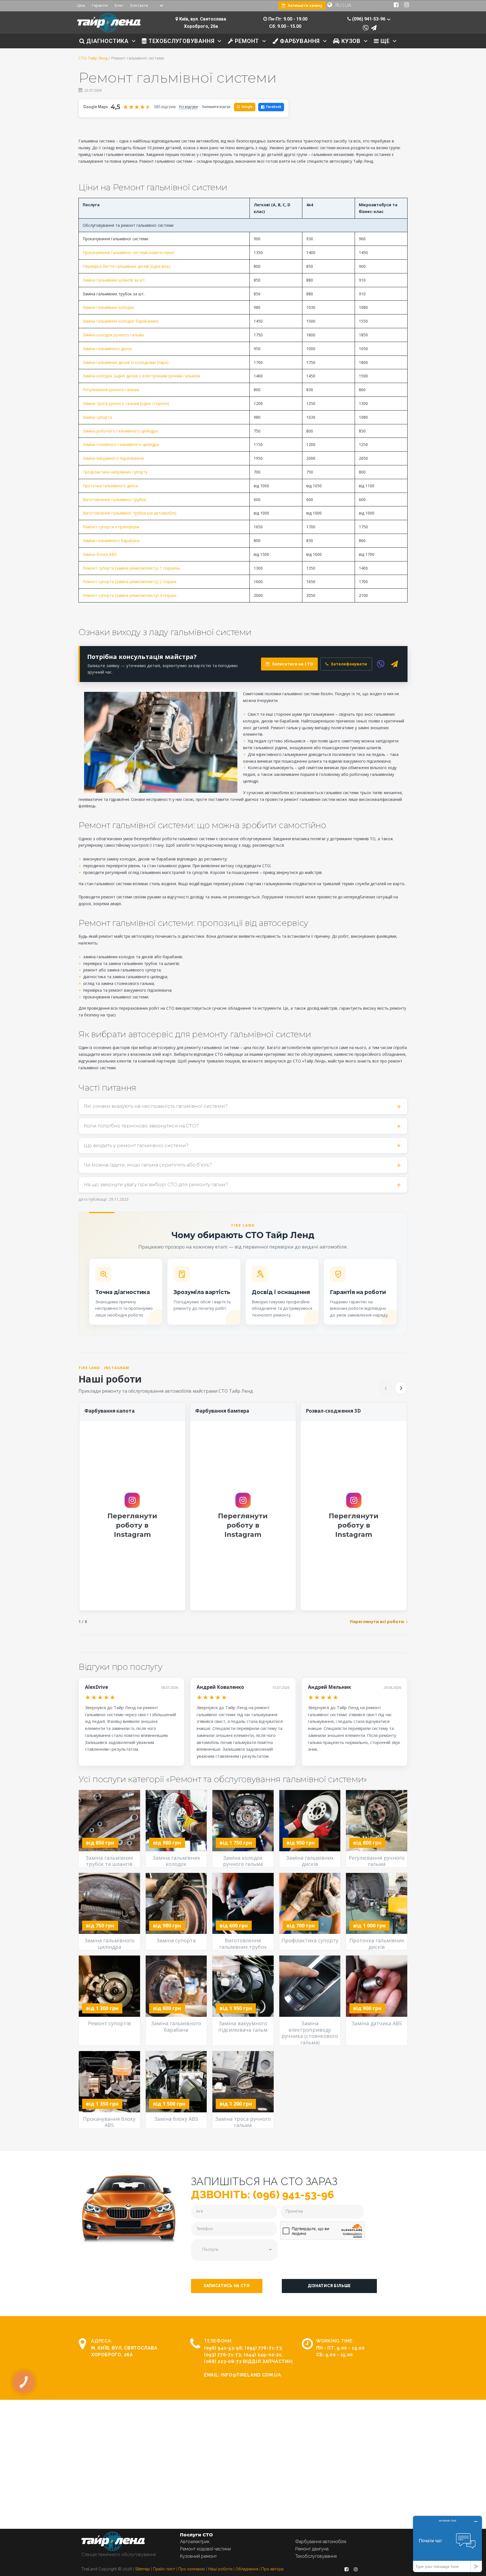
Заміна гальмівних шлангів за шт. (114, 280)
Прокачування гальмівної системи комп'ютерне (128, 252)
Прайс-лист (164, 2569)
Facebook (274, 107)
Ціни (81, 5)
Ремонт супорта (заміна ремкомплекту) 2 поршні (130, 582)
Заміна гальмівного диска (107, 349)
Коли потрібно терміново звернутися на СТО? (141, 1126)
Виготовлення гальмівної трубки (114, 499)
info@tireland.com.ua (251, 2375)
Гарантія (100, 5)
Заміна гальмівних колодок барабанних (121, 321)
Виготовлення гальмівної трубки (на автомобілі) (130, 513)
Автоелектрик (195, 2542)
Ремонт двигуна (312, 2549)
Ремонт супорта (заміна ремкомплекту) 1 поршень (131, 568)
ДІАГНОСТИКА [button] (107, 41)
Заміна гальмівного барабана (111, 541)
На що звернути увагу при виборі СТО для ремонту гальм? (156, 1184)
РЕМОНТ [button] (246, 41)
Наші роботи (220, 2569)
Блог (119, 5)
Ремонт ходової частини (205, 2549)
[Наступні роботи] (401, 1388)
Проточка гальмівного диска (110, 486)
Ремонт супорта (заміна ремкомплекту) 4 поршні (130, 595)
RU (339, 5)
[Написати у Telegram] (374, 28)
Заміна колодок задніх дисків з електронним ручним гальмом (141, 376)
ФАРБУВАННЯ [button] (299, 41)
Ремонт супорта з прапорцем (111, 527)
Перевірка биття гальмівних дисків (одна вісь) (127, 266)
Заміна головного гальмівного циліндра (121, 444)
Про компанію (192, 2569)
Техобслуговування (316, 2556)
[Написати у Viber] (366, 28)
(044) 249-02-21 (263, 2355)
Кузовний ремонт (198, 2556)
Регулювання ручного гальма (111, 390)
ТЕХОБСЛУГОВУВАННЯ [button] (181, 41)
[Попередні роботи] (386, 1388)
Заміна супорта (97, 417)
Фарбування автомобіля (321, 2542)
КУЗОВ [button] (350, 41)
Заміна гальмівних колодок (109, 307)
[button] (227, 2286)
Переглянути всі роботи (377, 1621)
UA (348, 5)
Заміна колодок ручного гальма (113, 335)
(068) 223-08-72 (223, 2361)
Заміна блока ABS (100, 554)
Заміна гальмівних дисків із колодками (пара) (126, 362)
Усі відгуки (188, 107)
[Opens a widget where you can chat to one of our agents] (447, 2544)
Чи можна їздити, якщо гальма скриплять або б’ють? (148, 1165)
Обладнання (247, 2569)
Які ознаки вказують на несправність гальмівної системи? (156, 1106)
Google (245, 107)
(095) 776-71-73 (263, 2348)
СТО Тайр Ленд (93, 58)
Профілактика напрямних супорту (115, 472)
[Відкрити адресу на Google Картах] (177, 19)
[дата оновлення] (80, 90)
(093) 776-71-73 (222, 2355)
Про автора (272, 2569)
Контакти (139, 5)
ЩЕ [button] (384, 41)
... (157, 5)
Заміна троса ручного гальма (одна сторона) (126, 403)
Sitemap (143, 2569)
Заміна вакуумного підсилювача (113, 458)
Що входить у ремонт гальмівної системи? (136, 1145)
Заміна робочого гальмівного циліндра (120, 431)
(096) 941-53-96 (223, 2348)
